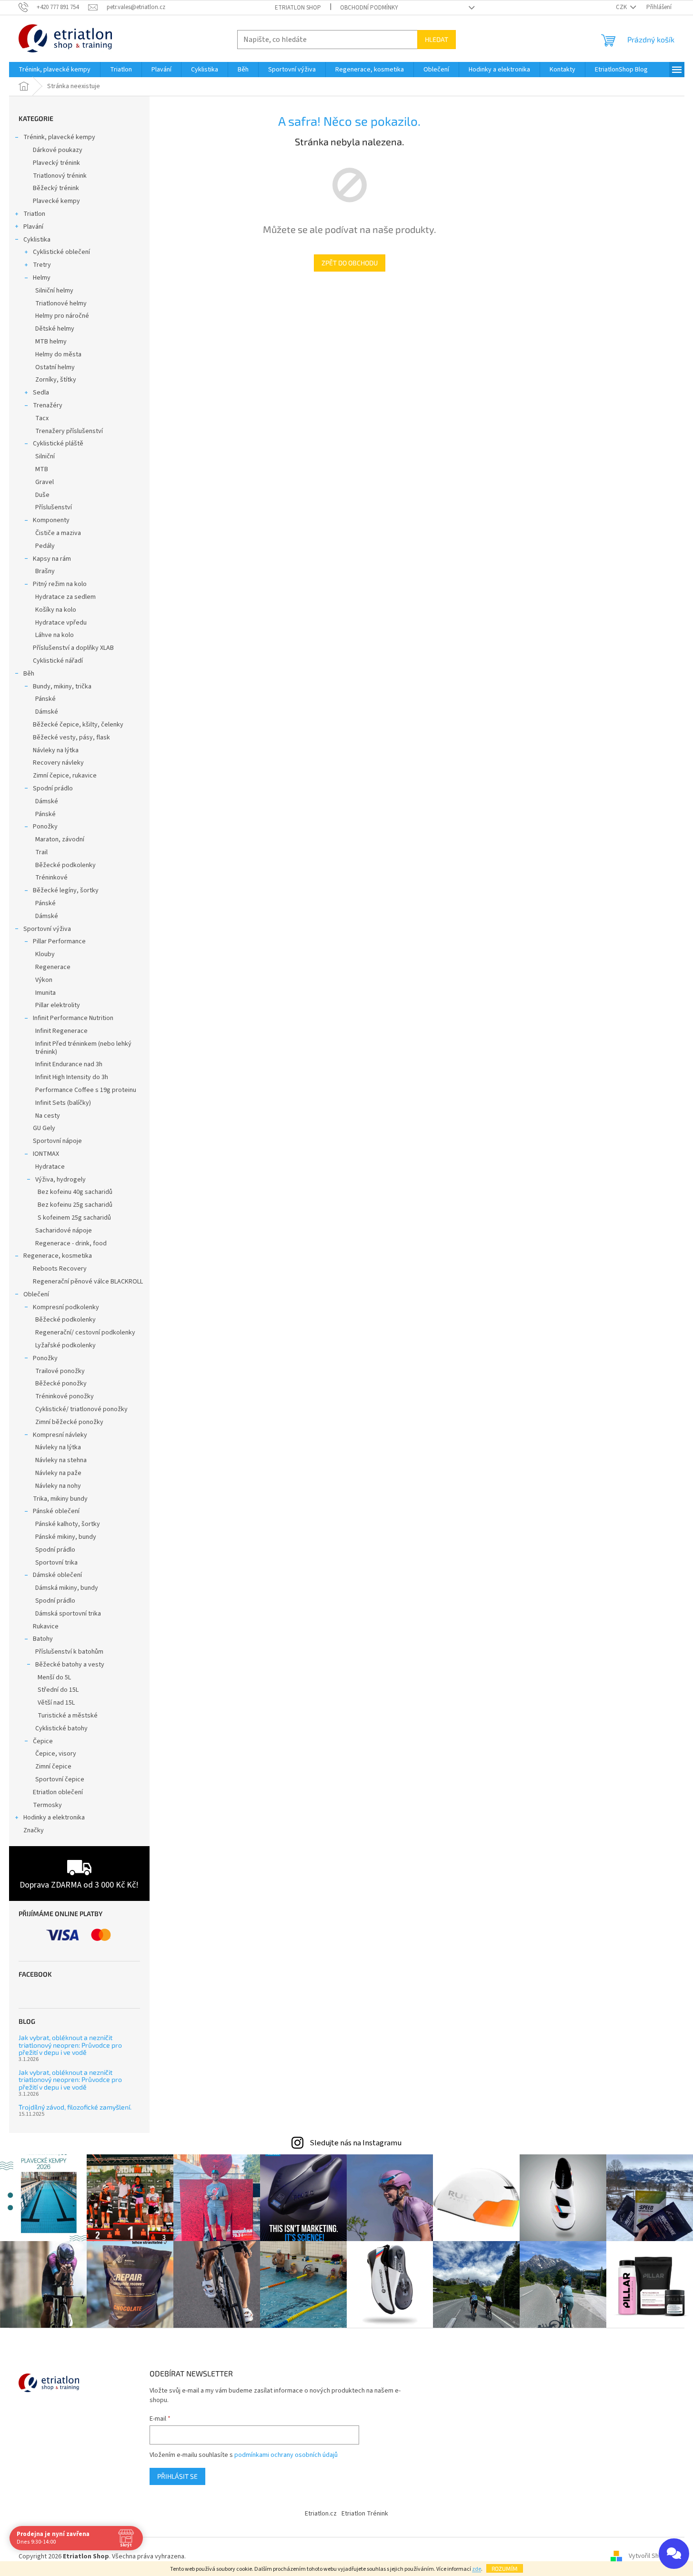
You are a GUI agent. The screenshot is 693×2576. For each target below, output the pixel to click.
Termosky (47, 1805)
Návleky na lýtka (56, 750)
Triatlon (34, 214)
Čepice (43, 1741)
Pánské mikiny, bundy (66, 1537)
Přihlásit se (177, 2476)
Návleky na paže (58, 1473)
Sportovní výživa (47, 929)
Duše (42, 495)
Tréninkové (51, 878)
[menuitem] (55, 70)
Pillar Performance (59, 941)
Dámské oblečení (57, 1575)
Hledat (437, 39)
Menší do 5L (54, 1677)
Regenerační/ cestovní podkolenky (85, 1333)
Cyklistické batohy (61, 1728)
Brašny (45, 571)
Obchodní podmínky (369, 8)
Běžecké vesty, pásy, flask (71, 737)
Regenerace (53, 967)
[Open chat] (674, 2554)
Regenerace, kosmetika (58, 1256)
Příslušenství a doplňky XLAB (73, 648)
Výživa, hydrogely (60, 1180)
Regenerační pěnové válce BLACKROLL (88, 1282)
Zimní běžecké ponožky (69, 1422)
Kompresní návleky (60, 1435)
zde (477, 2569)
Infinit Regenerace (61, 1031)
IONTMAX (46, 1154)
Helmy (42, 278)
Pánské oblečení (56, 1511)
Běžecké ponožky (61, 1384)
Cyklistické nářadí (58, 661)
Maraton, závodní (60, 839)
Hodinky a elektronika (54, 1818)
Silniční (45, 456)
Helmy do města (58, 354)
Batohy (43, 1639)
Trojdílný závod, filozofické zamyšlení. (75, 2107)
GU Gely (44, 1128)
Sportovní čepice (60, 1779)
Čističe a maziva (58, 533)
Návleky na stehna (61, 1460)
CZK (622, 7)
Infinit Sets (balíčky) (63, 1103)
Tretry (42, 265)
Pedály (45, 546)
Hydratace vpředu (61, 623)
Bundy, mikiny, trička (62, 687)
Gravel (45, 482)
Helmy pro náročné (62, 316)
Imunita (45, 993)
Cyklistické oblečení (61, 252)
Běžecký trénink (56, 188)
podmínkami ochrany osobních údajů (286, 2455)
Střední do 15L (58, 1690)
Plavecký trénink (56, 163)
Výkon (44, 980)
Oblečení (36, 1294)
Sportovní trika (56, 1563)
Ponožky (45, 827)
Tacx (42, 418)
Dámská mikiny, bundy (67, 1588)
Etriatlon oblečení (58, 1792)
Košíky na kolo (56, 610)
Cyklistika (37, 240)
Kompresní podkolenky (66, 1307)
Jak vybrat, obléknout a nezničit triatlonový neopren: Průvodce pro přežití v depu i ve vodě (70, 2045)
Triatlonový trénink (60, 176)
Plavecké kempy (56, 201)
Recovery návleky (58, 763)
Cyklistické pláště (58, 444)
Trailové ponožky (60, 1371)
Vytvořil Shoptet (652, 2556)
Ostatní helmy (55, 367)
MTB (42, 469)
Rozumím (505, 2568)
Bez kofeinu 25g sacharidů (75, 1205)
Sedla (41, 393)
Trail (41, 852)
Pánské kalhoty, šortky (68, 1524)
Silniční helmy (54, 291)
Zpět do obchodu (350, 263)
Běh (29, 674)
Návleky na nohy (58, 1486)
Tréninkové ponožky (65, 1396)
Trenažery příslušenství (69, 431)
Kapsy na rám (52, 559)
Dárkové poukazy (58, 150)
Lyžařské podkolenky (65, 1345)
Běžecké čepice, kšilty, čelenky (78, 725)
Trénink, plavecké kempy (59, 137)
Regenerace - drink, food (71, 1243)
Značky (34, 1830)
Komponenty (51, 520)
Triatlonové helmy (61, 303)
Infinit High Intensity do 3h (72, 1077)
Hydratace (50, 1167)
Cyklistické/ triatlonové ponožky (81, 1409)
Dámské (47, 712)
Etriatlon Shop (298, 8)
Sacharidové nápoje (64, 1231)
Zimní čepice (53, 1767)
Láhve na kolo (55, 635)
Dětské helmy (55, 329)
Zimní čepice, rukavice (65, 776)
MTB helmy (51, 342)
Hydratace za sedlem (65, 597)
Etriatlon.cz (321, 2514)
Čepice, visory (56, 1754)
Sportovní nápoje (57, 1141)
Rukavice (46, 1626)
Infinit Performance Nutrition (73, 1018)
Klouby (45, 954)
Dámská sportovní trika (68, 1614)
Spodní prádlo (53, 788)
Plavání (33, 227)
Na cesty (48, 1116)
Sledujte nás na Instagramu (356, 2143)
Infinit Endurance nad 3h (69, 1064)
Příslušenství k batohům (69, 1652)
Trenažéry (48, 405)
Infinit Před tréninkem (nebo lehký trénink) (83, 1048)
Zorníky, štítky (56, 380)
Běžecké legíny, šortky (66, 890)
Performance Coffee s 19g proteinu (86, 1090)
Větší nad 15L (56, 1703)
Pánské (45, 699)
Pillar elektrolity (58, 1005)
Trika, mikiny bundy (60, 1499)
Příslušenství (54, 507)
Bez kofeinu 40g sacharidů (75, 1192)
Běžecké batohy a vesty (70, 1665)
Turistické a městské (68, 1716)
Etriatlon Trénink (365, 2514)
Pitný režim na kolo (60, 584)
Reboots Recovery (60, 1269)
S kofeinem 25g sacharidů (74, 1218)
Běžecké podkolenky (65, 865)
